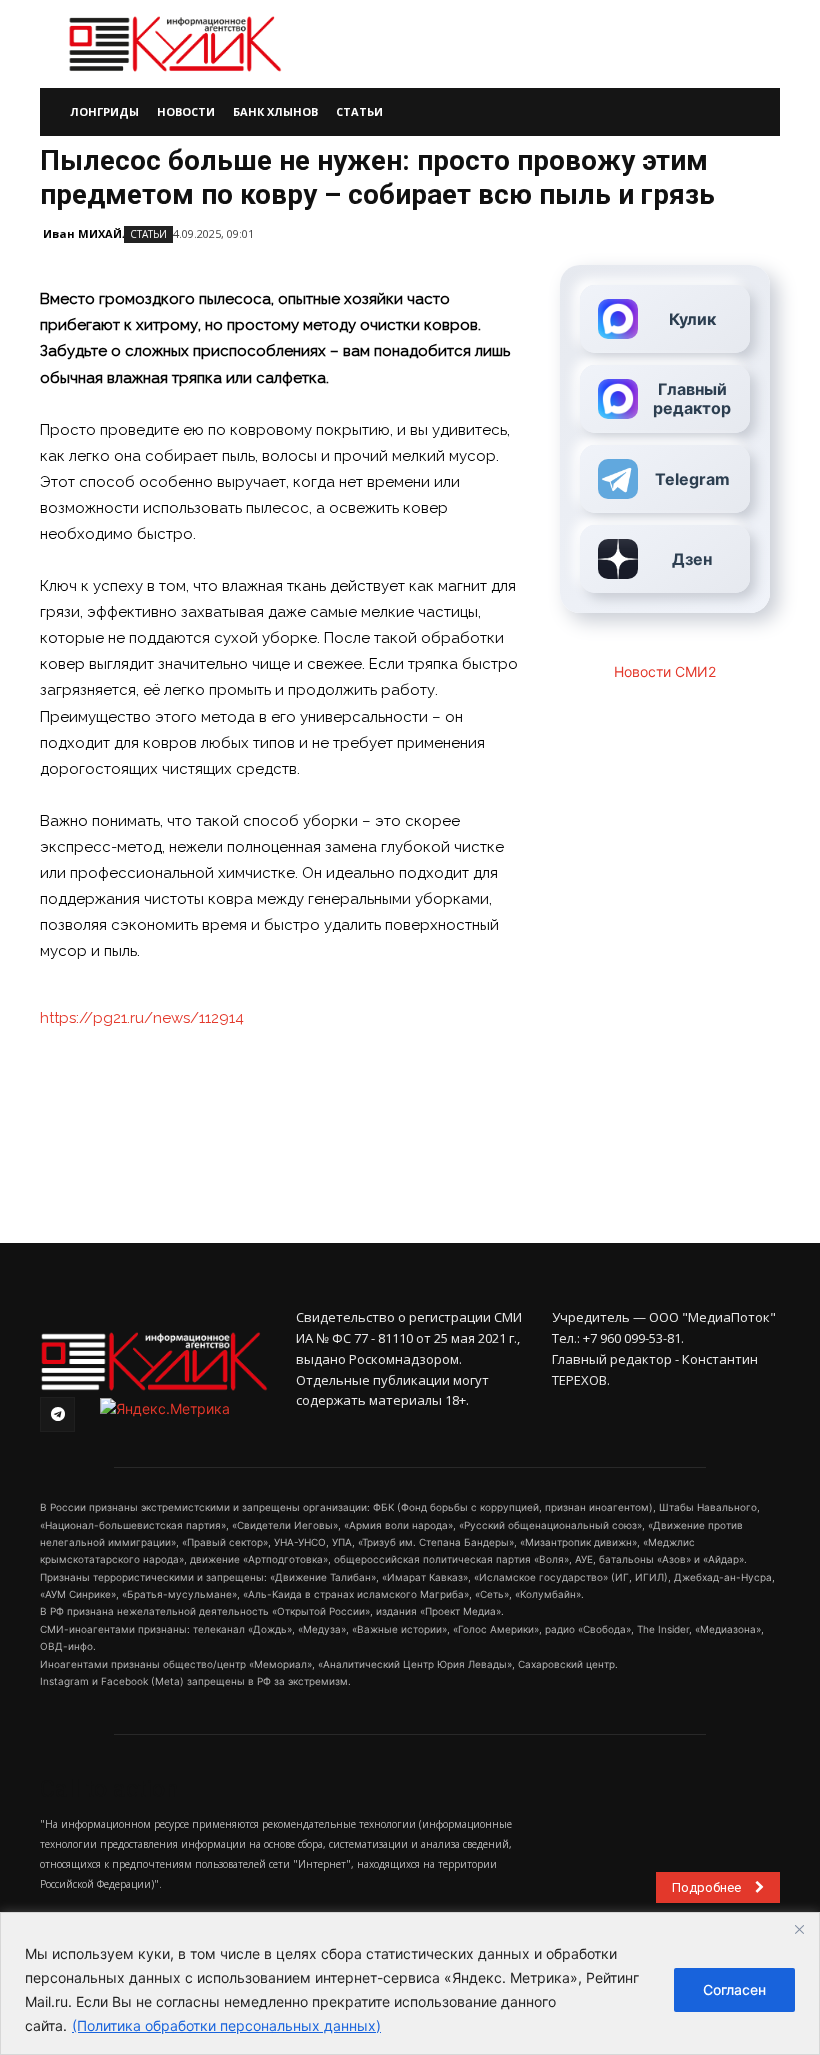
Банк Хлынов (275, 111)
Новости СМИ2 (665, 671)
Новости (186, 111)
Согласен (734, 1989)
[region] (410, 1983)
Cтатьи (148, 234)
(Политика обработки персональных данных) (226, 2025)
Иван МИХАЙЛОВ (95, 233)
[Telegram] (57, 1414)
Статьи (359, 111)
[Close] (799, 1929)
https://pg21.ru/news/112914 (142, 1018)
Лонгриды (104, 111)
